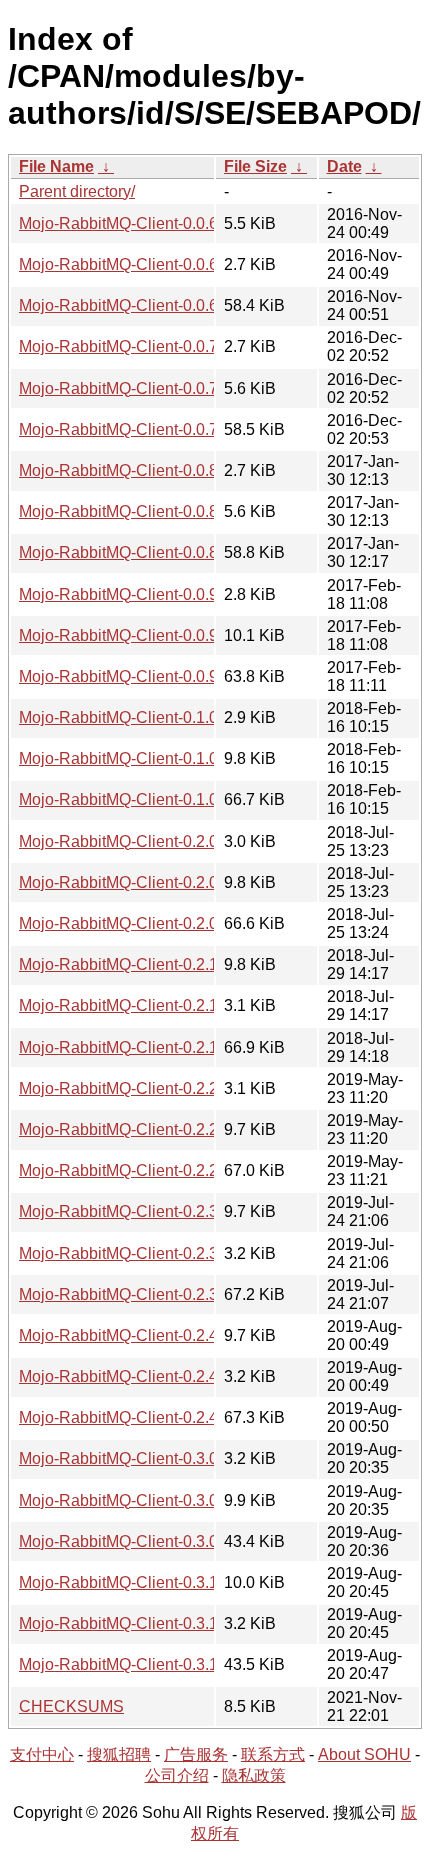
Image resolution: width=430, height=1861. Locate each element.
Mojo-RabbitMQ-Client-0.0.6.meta (138, 264)
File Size (255, 166)
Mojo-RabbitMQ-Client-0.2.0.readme (147, 882)
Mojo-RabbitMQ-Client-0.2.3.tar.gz (139, 1294)
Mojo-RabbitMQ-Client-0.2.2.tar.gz (139, 1170)
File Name (56, 166)
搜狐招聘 (119, 1754)
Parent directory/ (77, 191)
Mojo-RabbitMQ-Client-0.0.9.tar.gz (139, 676)
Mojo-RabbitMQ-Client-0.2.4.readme (147, 1335)
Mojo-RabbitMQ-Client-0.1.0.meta (138, 717)
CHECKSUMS (71, 1706)
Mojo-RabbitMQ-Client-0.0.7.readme (147, 388)
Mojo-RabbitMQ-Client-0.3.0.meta (138, 1458)
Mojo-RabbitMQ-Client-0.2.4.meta (138, 1376)
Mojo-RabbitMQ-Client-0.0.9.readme (147, 635)
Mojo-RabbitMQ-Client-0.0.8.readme (147, 511)
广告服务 (196, 1754)
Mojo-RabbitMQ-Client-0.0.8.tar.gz (139, 552)
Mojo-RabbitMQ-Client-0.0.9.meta (138, 594)
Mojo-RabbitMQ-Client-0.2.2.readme (147, 1129)
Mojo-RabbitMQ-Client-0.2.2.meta (138, 1088)
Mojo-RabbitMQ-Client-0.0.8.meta (138, 470)
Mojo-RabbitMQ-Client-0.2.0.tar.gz (139, 923)
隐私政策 (254, 1775)
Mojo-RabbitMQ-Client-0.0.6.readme (147, 223)
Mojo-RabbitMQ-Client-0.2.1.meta (138, 1005)
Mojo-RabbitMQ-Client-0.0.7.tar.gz (139, 429)
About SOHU (364, 1754)
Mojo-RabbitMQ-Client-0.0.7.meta (138, 346)
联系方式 (273, 1754)
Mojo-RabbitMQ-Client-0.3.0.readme (147, 1500)
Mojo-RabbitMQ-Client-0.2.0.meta (138, 841)
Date (344, 166)
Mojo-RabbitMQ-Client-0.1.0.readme (147, 758)
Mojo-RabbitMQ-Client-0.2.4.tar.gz (139, 1417)
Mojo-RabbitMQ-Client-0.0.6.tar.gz (139, 305)
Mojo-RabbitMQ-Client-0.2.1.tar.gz (139, 1047)
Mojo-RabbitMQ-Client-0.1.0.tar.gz (139, 799)
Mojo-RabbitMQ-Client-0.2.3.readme (147, 1211)
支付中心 (42, 1754)
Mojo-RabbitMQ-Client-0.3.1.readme (147, 1582)
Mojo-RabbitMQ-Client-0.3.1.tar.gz (139, 1664)
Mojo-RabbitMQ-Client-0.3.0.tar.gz (139, 1541)
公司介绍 (177, 1775)
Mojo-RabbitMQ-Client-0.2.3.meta (138, 1253)
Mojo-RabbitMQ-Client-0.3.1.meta (138, 1623)
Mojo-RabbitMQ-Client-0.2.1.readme (147, 964)
